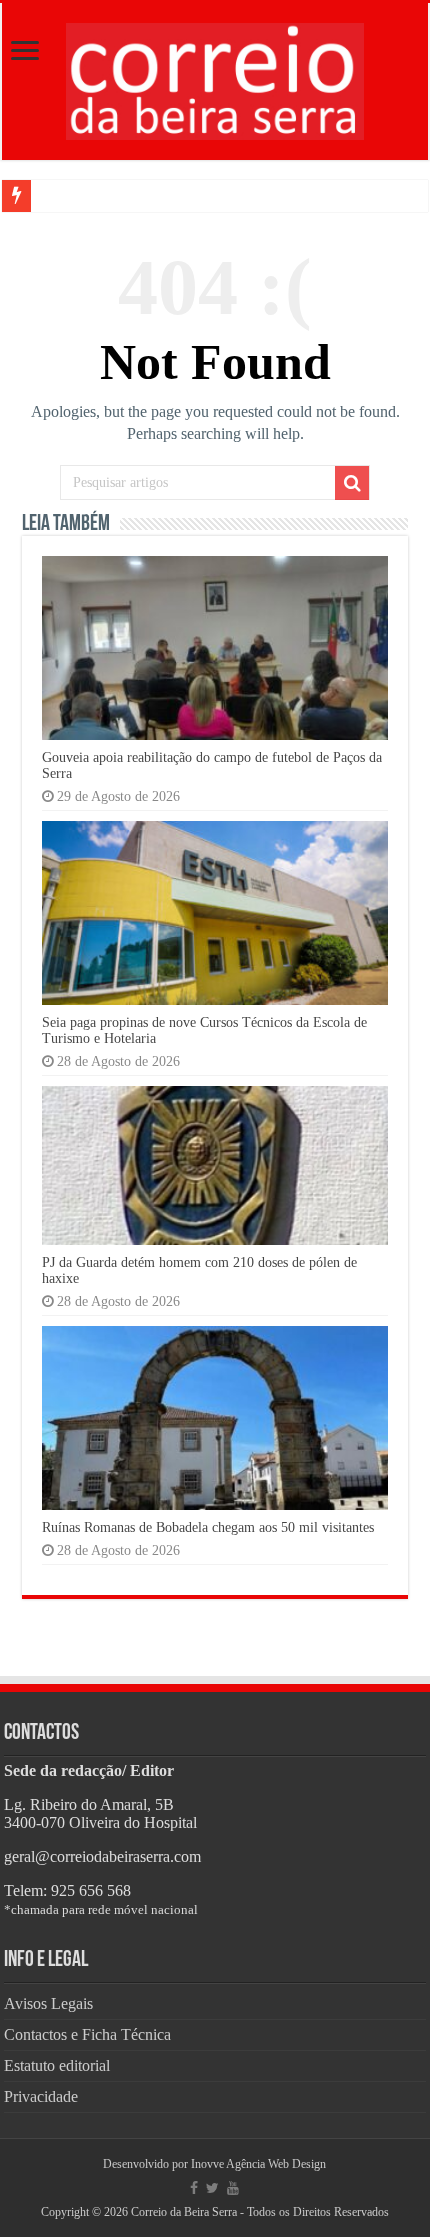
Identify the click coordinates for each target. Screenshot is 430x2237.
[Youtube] (233, 2188)
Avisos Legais (48, 2003)
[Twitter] (212, 2188)
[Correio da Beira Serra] (215, 78)
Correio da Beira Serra (184, 2212)
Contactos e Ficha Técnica (87, 2034)
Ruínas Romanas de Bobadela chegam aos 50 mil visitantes (208, 1527)
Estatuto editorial (57, 2065)
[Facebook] (194, 2188)
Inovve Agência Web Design (258, 2164)
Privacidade (41, 2096)
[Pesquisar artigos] (352, 483)
